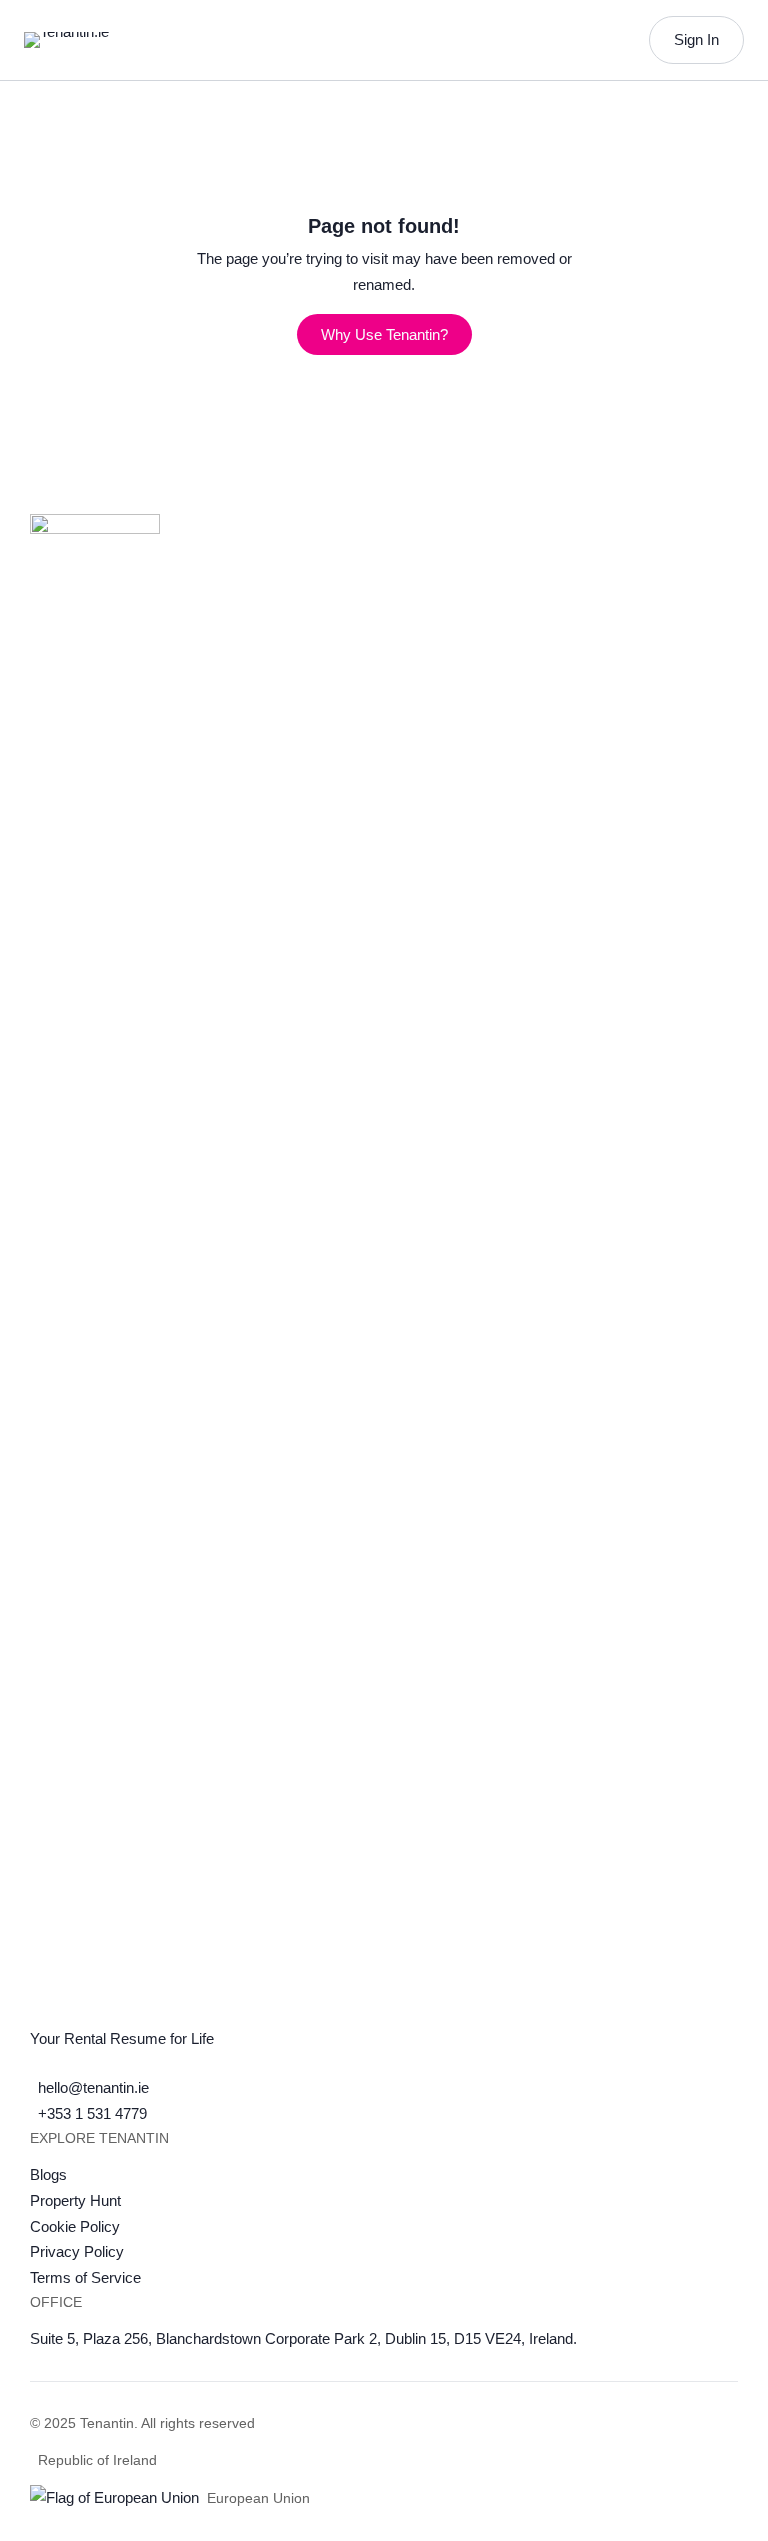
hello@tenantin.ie (93, 2087)
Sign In (696, 39)
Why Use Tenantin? (384, 334)
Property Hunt (75, 2200)
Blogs (48, 2174)
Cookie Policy (75, 2226)
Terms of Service (85, 2277)
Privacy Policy (77, 2251)
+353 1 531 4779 (92, 2113)
